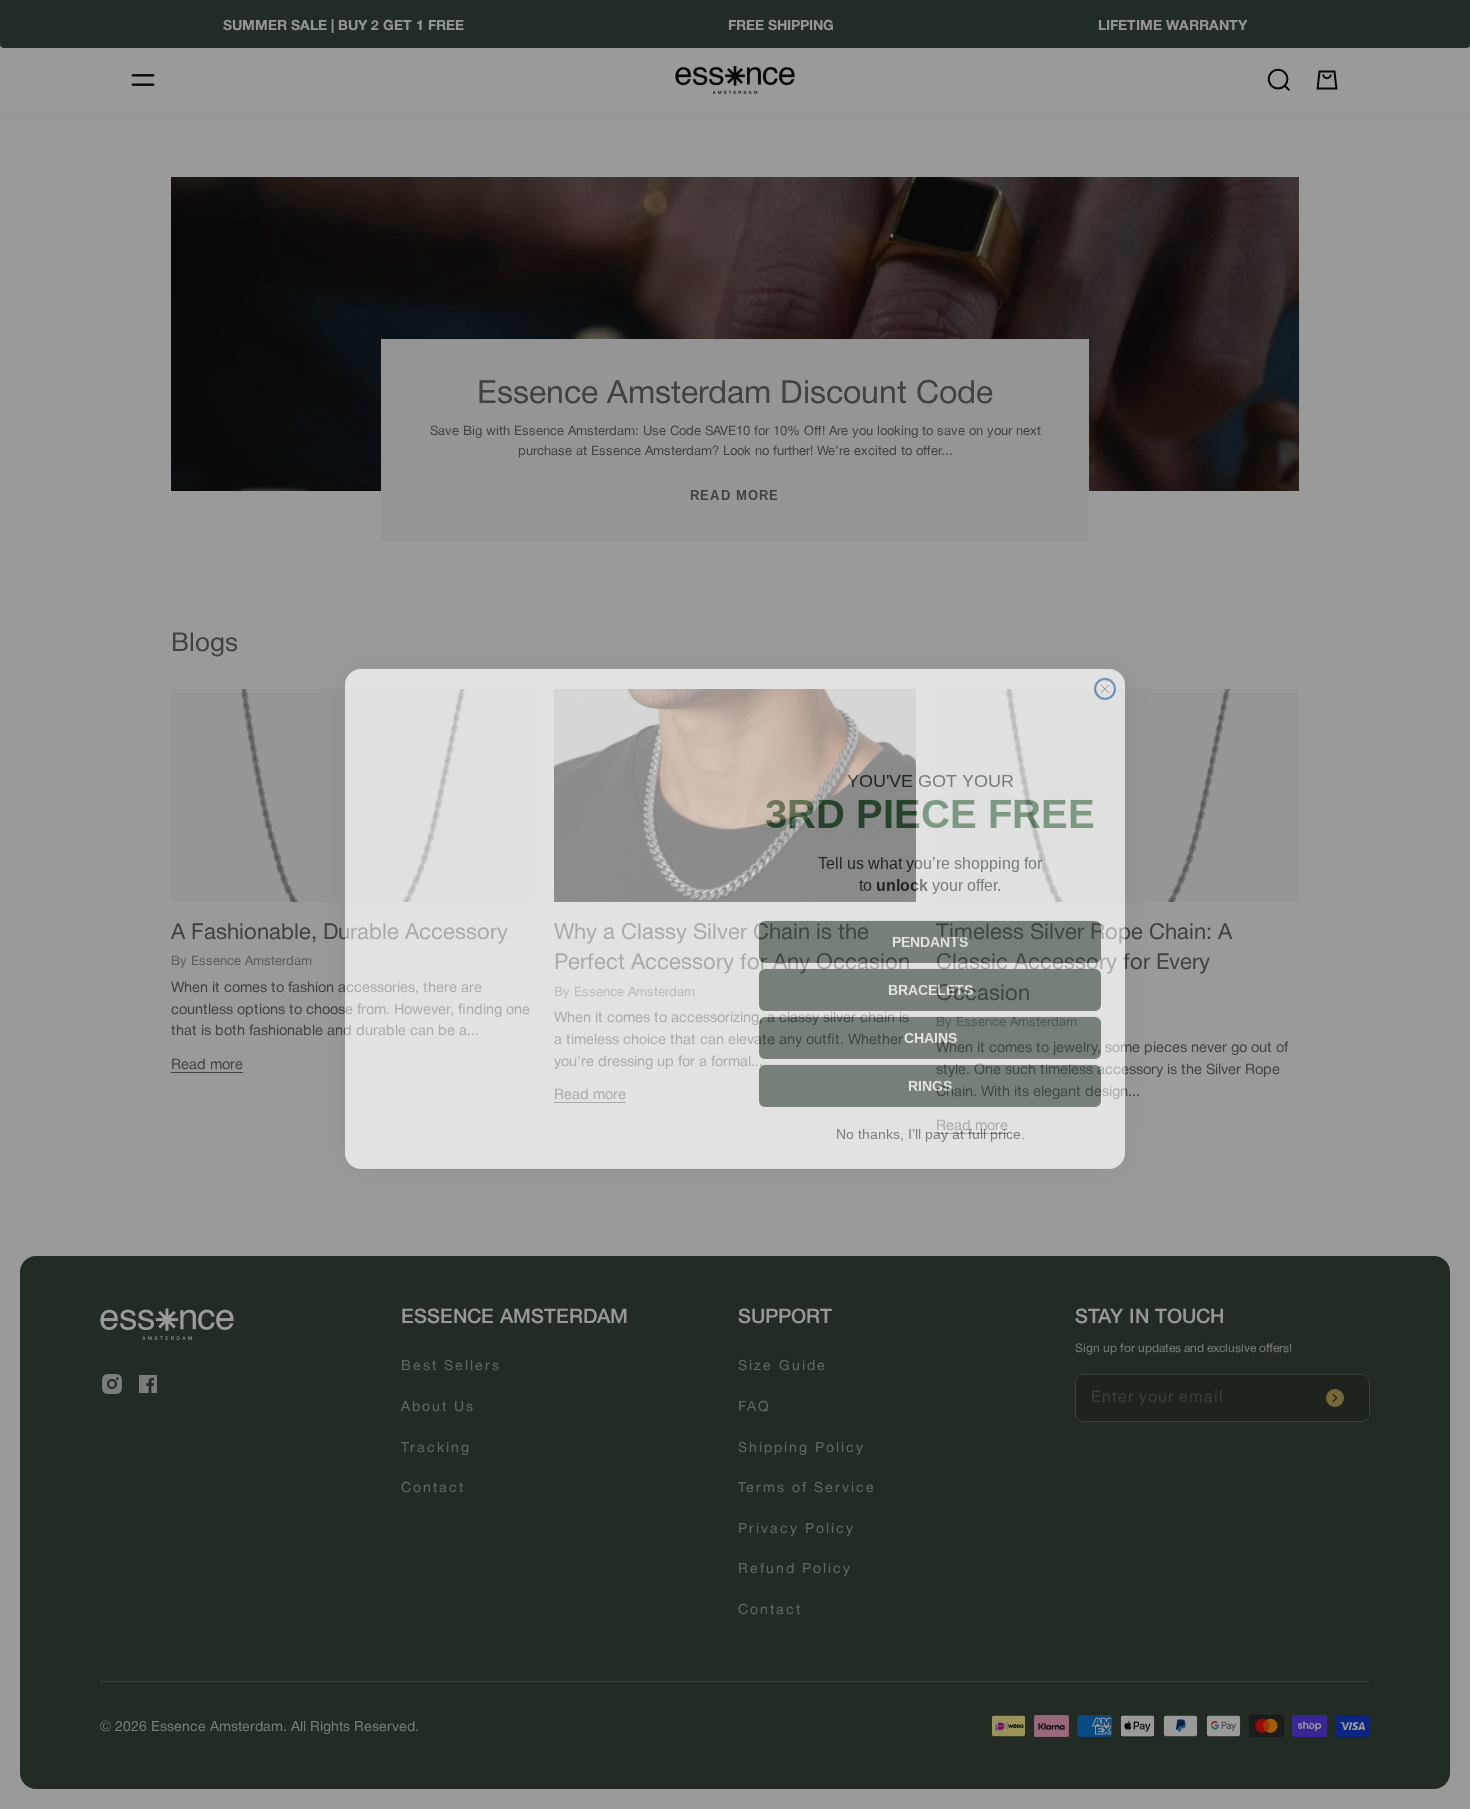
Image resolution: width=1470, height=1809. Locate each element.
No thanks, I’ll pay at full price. (930, 1120)
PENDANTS (930, 928)
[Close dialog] (1105, 675)
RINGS (930, 1072)
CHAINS (930, 1024)
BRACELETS (930, 976)
